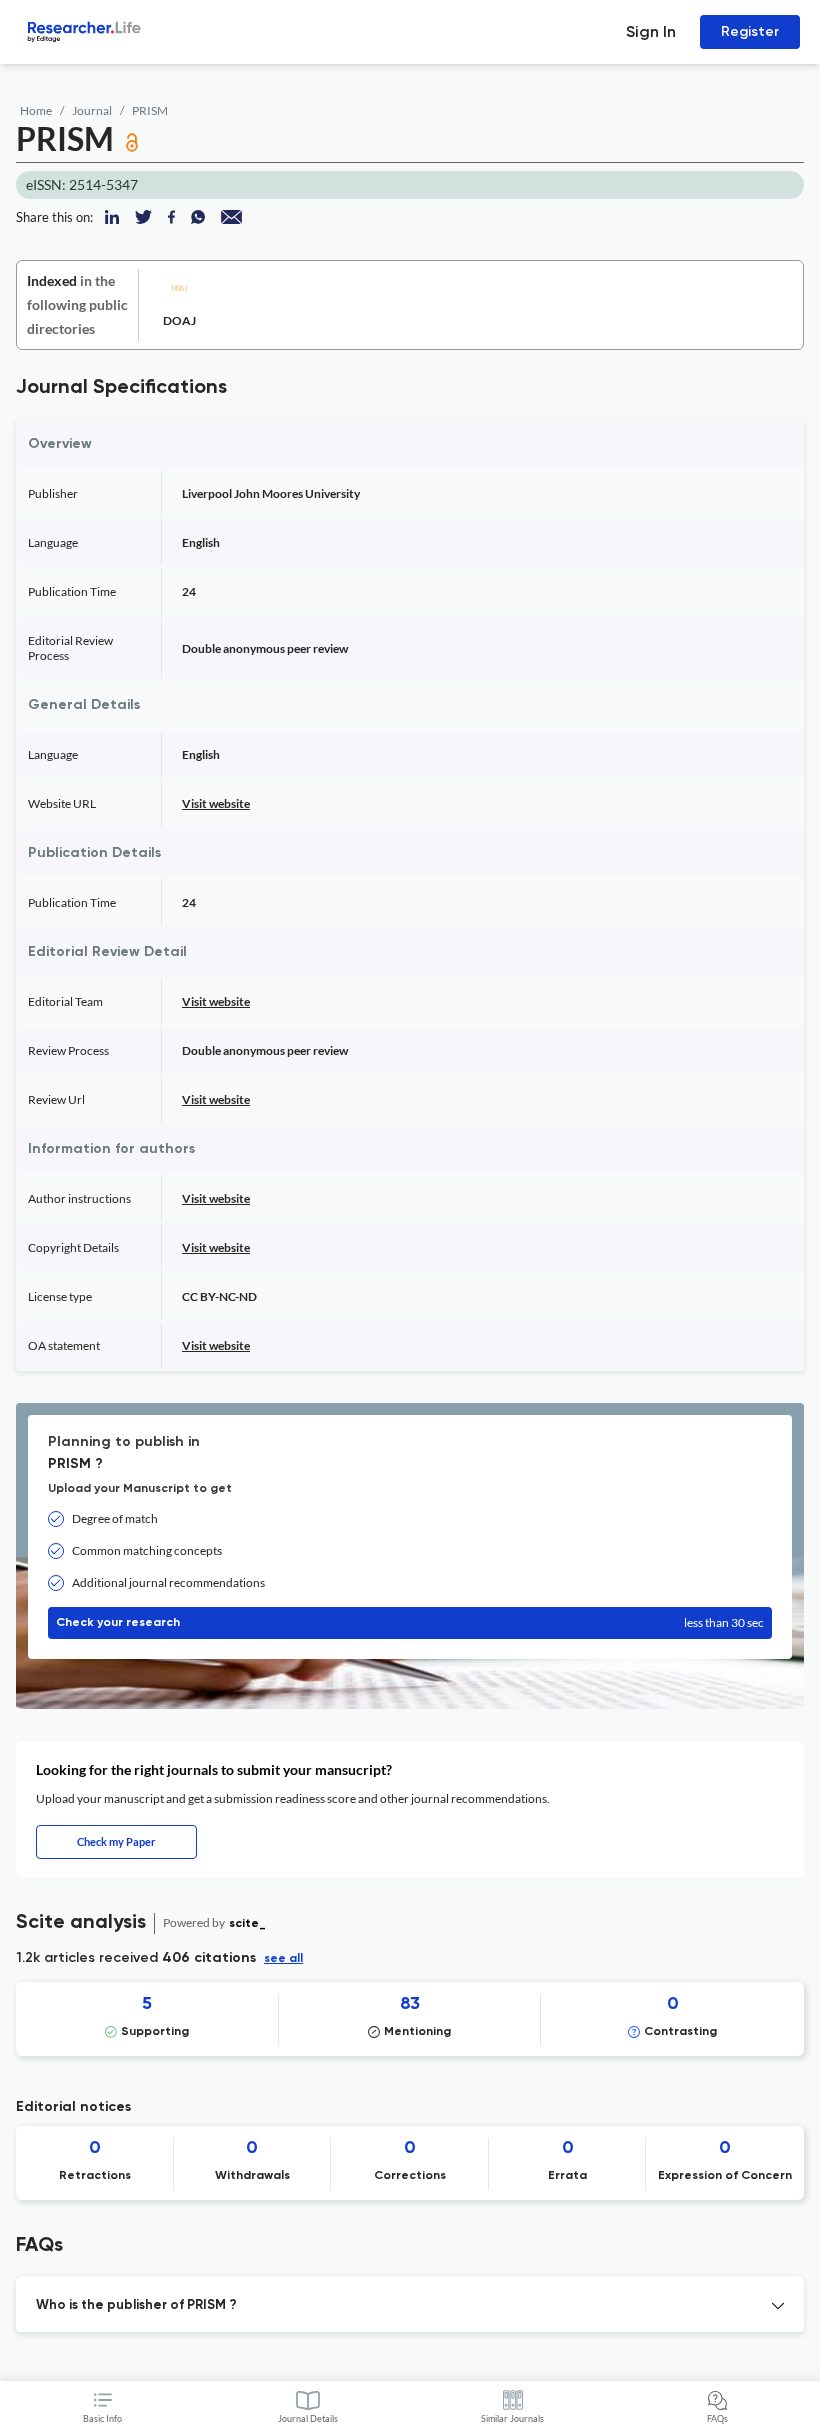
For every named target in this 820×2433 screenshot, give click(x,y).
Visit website (216, 803)
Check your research (410, 1622)
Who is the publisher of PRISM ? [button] (136, 2305)
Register (750, 31)
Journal (92, 110)
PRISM (150, 110)
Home (36, 110)
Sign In (651, 31)
